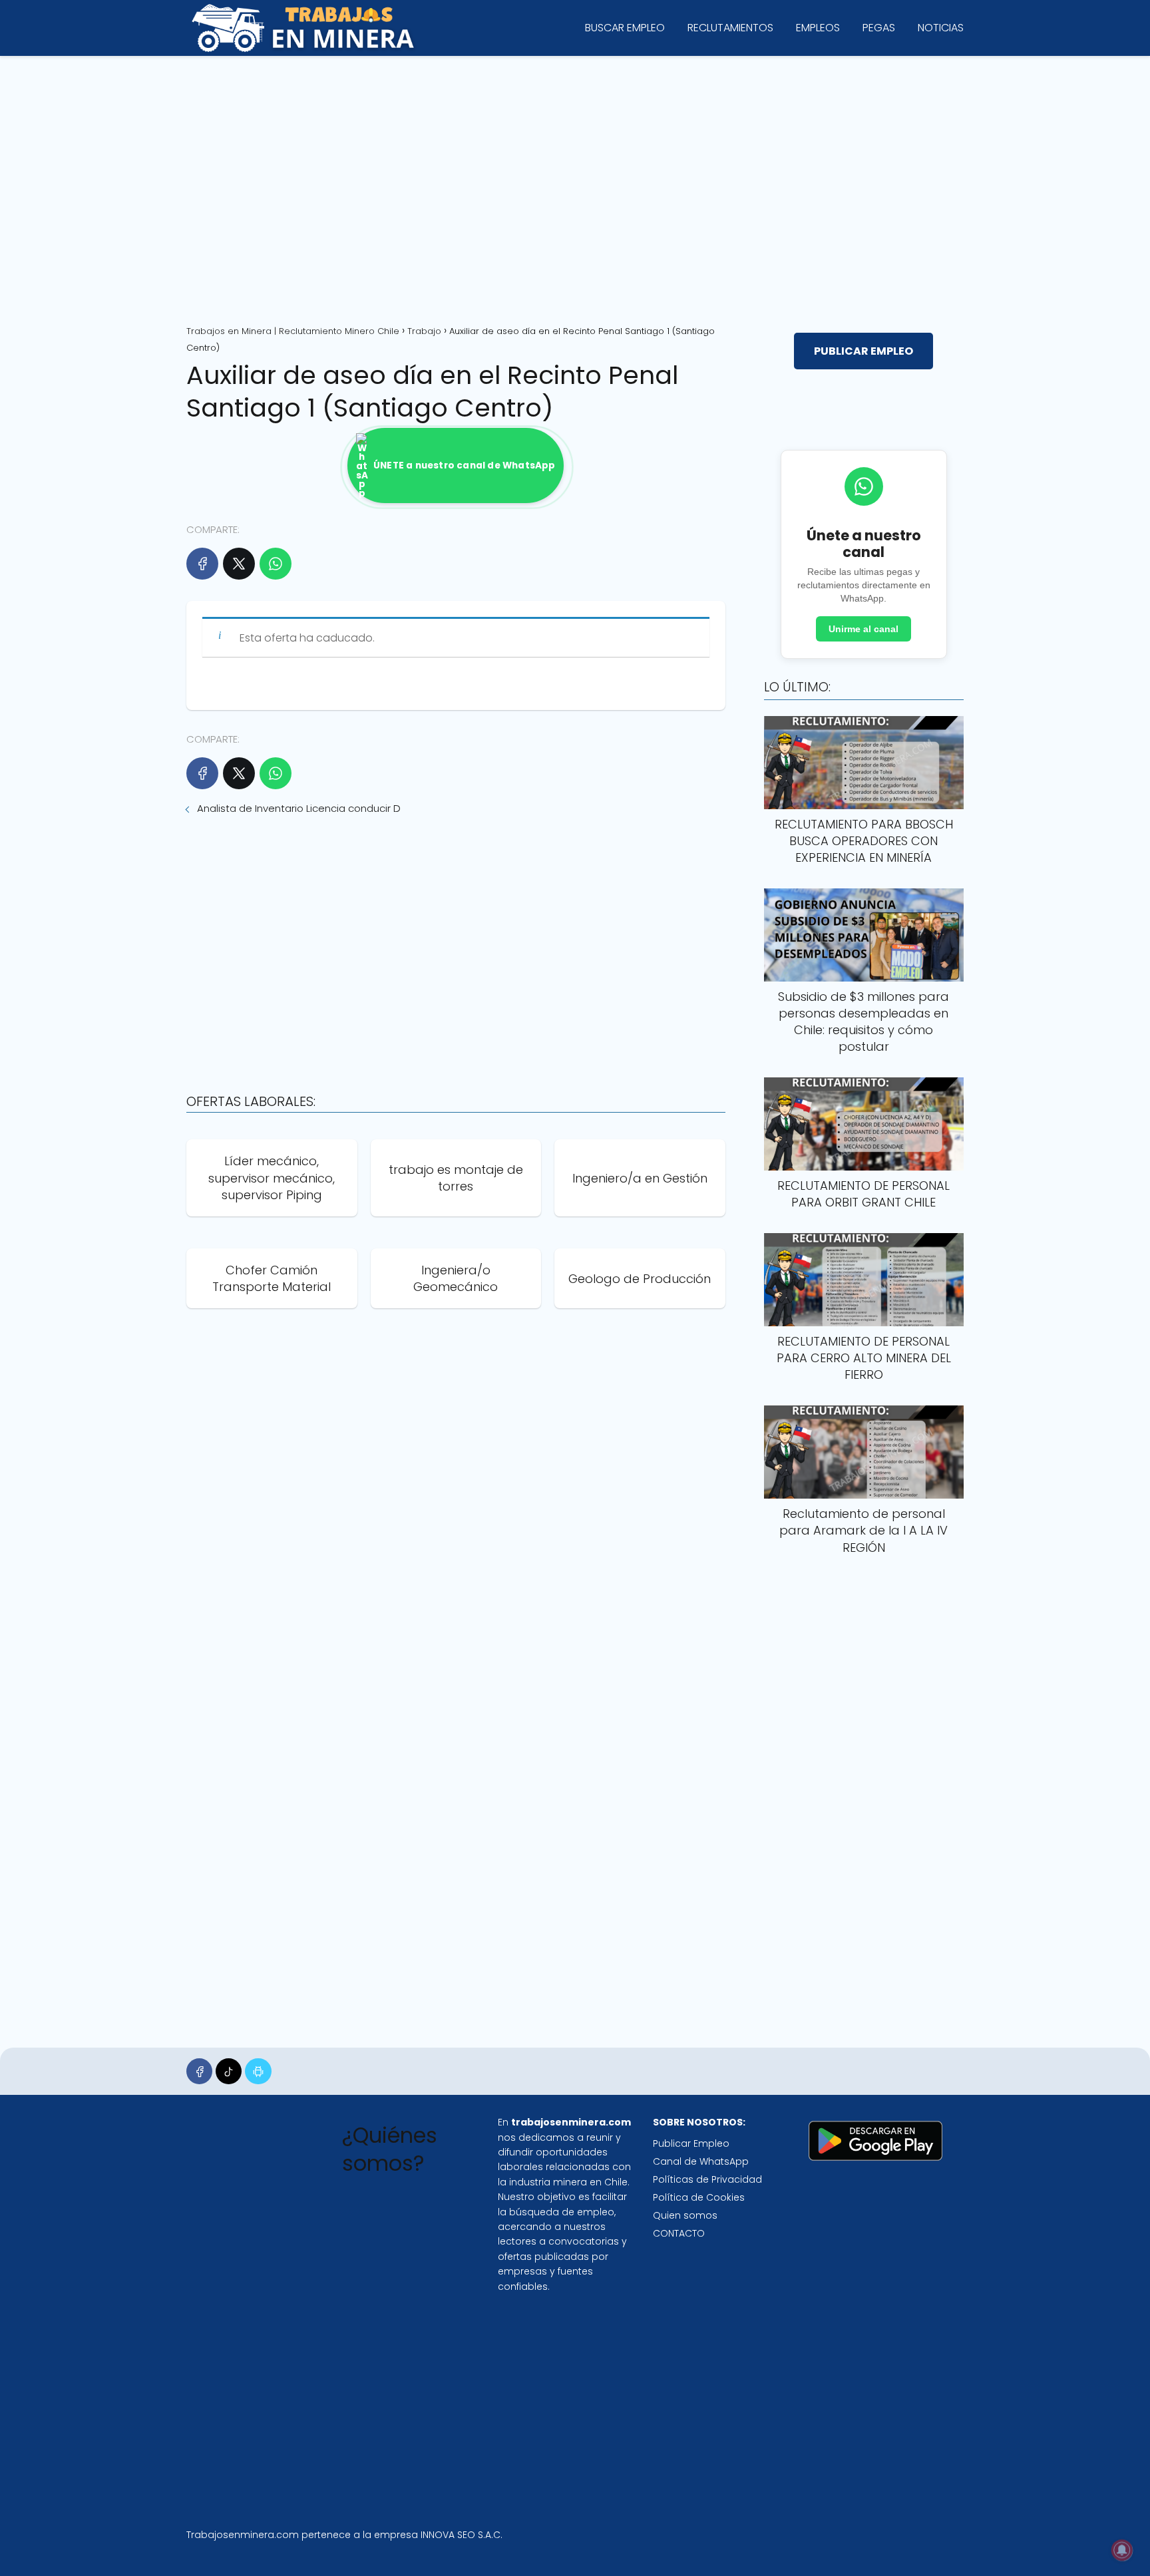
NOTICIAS (941, 28)
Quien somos (685, 2215)
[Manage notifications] (1122, 2550)
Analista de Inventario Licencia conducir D (299, 808)
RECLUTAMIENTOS (730, 28)
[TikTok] (229, 2071)
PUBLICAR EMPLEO (863, 351)
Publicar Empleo (691, 2143)
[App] (258, 2071)
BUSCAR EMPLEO (625, 28)
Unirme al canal (863, 629)
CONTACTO (679, 2233)
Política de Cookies (699, 2197)
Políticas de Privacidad (707, 2179)
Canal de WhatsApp (701, 2161)
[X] (239, 564)
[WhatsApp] (276, 564)
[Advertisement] (575, 186)
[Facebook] (202, 564)
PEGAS (879, 28)
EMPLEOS (818, 28)
